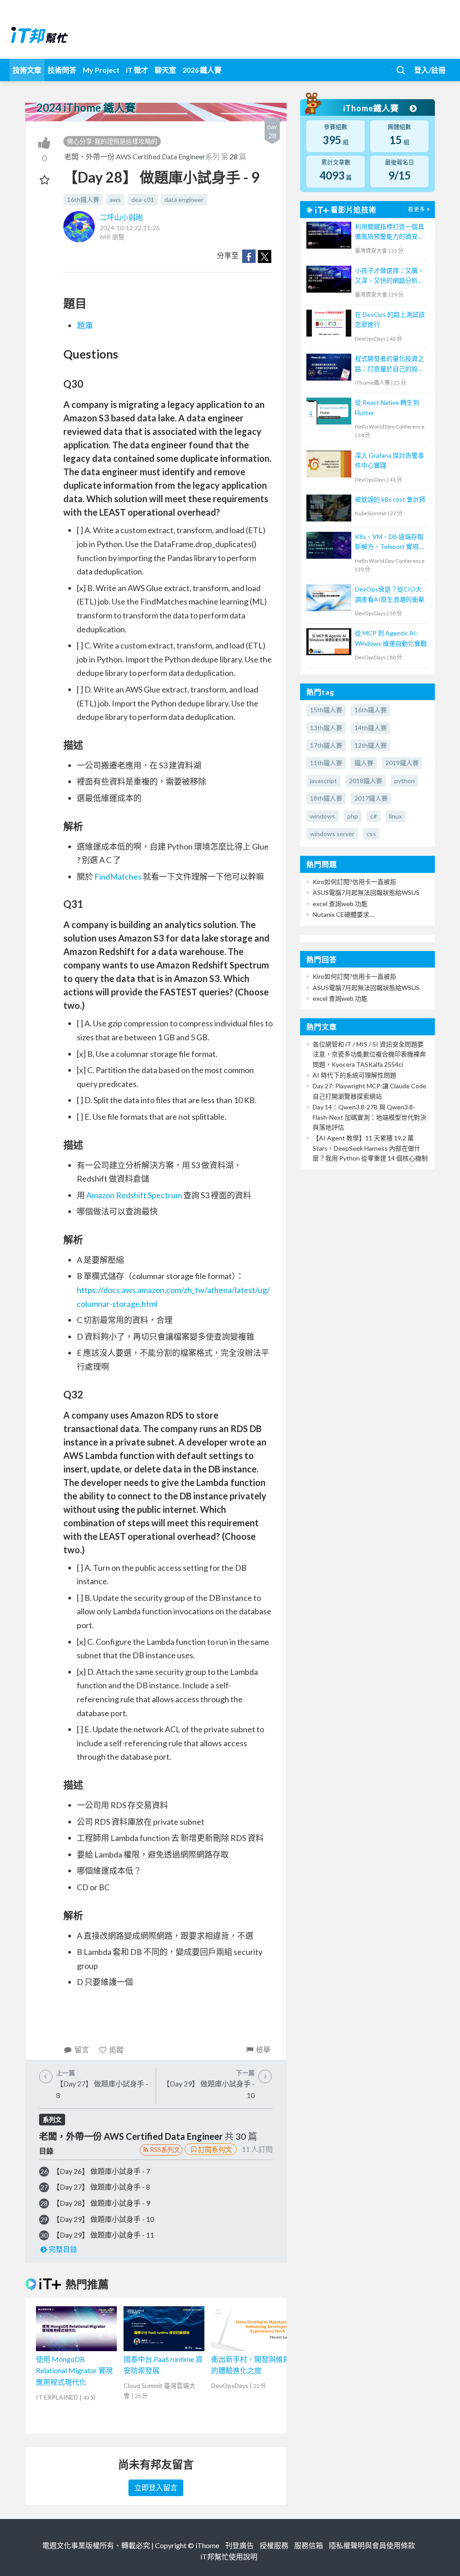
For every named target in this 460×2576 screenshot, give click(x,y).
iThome (207, 2545)
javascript (323, 781)
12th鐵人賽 (371, 745)
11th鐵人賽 (326, 763)
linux (396, 816)
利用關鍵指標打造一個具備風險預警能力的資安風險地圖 (389, 232)
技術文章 (27, 70)
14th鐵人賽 (371, 728)
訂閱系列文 (215, 2149)
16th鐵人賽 (83, 199)
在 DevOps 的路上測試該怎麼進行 (390, 319)
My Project (101, 70)
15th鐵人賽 (326, 710)
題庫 (85, 325)
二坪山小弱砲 (121, 217)
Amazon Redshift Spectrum (134, 1195)
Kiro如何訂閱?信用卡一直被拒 (354, 882)
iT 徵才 (137, 70)
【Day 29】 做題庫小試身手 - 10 (103, 2219)
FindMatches (118, 876)
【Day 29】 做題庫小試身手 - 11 (103, 2235)
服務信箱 (309, 2545)
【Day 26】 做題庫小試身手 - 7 (101, 2171)
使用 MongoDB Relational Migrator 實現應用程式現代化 (74, 2370)
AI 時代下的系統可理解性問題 (354, 1075)
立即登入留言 (156, 2487)
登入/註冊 (430, 70)
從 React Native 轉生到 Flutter (387, 407)
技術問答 (62, 70)
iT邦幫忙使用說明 (229, 2556)
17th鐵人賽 (326, 745)
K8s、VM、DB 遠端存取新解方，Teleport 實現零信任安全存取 (390, 542)
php (353, 816)
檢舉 (263, 2049)
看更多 (417, 209)
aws (115, 199)
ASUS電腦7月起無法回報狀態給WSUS (366, 892)
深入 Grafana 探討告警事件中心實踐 (389, 460)
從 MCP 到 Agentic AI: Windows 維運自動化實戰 (391, 638)
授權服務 (274, 2545)
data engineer (184, 199)
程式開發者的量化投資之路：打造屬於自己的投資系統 (389, 364)
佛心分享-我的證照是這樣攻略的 (112, 141)
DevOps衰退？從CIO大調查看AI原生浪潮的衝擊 (390, 594)
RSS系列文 (165, 2149)
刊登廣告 (239, 2545)
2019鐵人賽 (402, 763)
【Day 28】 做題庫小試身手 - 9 (101, 2203)
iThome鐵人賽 (372, 108)
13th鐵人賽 (326, 728)
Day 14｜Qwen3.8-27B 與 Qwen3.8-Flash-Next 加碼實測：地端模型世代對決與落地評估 (369, 1117)
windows (323, 816)
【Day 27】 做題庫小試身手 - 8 (101, 2187)
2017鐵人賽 (371, 798)
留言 (82, 2049)
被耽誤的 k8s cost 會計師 (390, 499)
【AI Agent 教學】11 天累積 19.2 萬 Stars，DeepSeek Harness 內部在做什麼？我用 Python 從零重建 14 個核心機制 (370, 1148)
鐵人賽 (364, 763)
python (405, 781)
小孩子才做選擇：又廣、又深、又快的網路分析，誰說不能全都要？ (389, 276)
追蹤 (116, 2049)
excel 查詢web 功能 (340, 904)
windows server (332, 834)
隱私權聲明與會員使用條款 (372, 2545)
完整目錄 (63, 2249)
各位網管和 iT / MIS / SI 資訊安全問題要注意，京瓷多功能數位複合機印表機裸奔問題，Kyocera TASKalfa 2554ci (369, 1054)
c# (374, 816)
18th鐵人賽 (326, 798)
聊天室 (165, 70)
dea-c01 (143, 199)
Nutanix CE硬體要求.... (344, 914)
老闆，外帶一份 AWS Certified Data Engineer (135, 156)
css (371, 834)
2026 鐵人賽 (202, 70)
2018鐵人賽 (366, 781)
